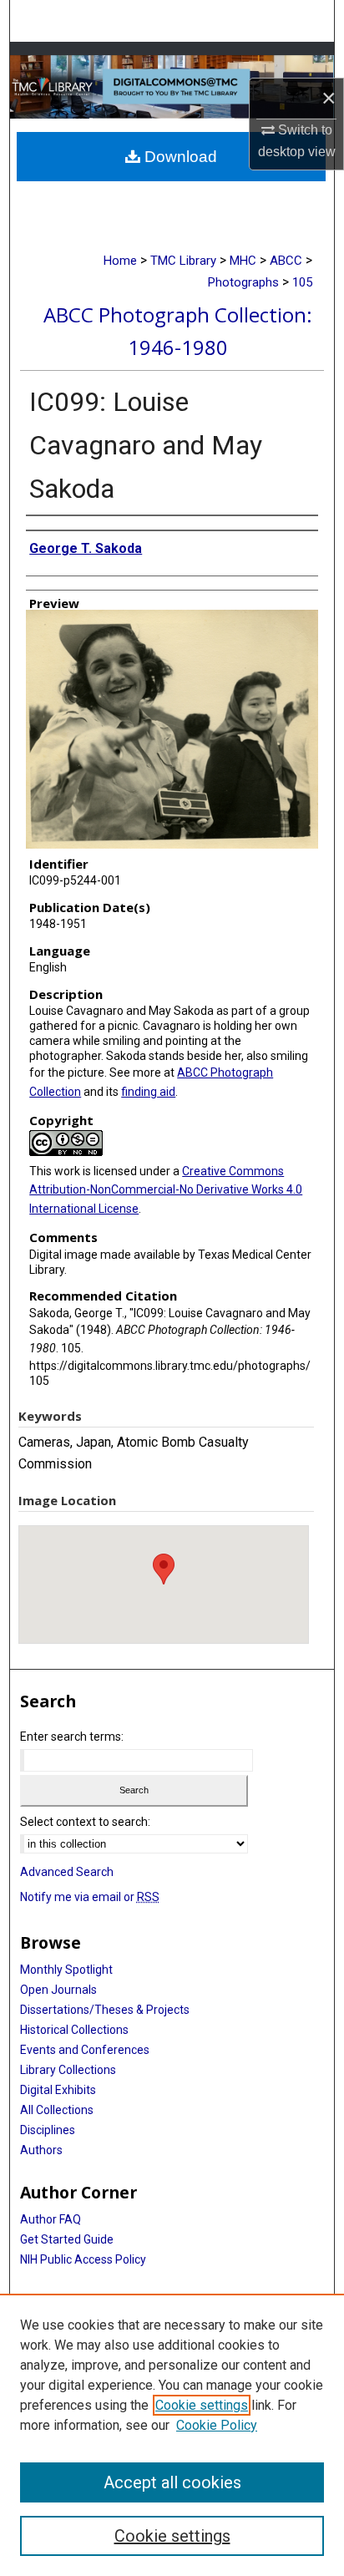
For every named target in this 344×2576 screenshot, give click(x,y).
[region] (172, 2435)
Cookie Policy (217, 2425)
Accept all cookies (172, 2482)
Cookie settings (202, 2405)
